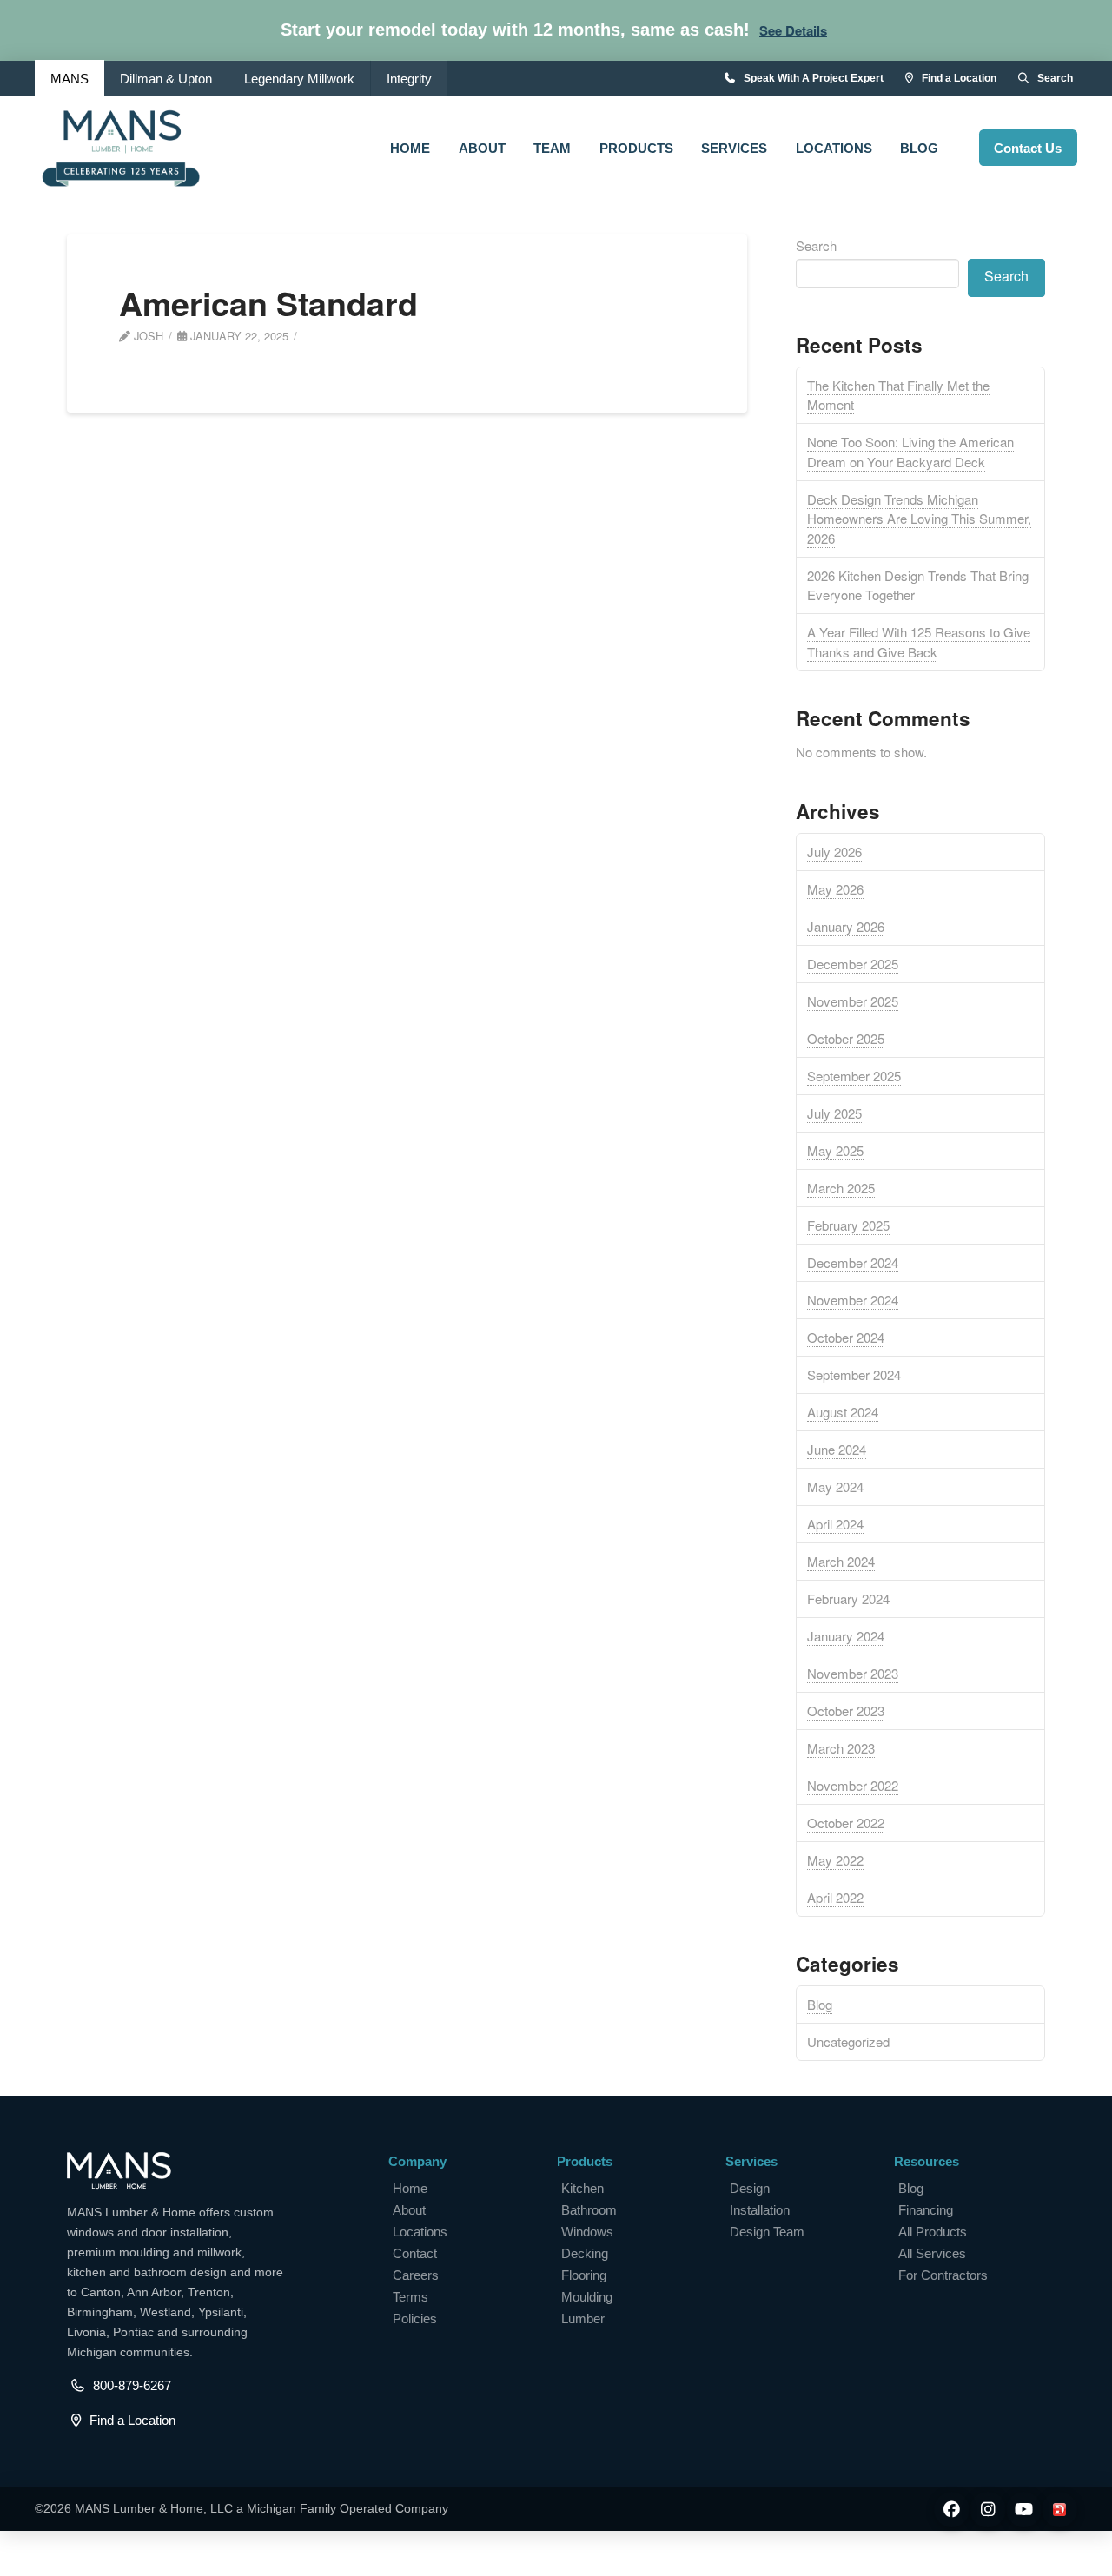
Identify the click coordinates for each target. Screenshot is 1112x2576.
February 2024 (848, 1598)
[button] (793, 31)
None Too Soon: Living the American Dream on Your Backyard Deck (910, 452)
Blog (820, 2004)
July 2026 (834, 852)
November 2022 (853, 1785)
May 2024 (835, 1486)
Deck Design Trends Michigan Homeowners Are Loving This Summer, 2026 (919, 519)
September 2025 (854, 1076)
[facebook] (952, 2510)
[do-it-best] (1059, 2510)
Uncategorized (848, 2041)
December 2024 (853, 1262)
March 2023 (841, 1748)
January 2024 (846, 1636)
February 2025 (848, 1225)
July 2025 (834, 1113)
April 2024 (835, 1524)
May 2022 (835, 1860)
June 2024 (837, 1449)
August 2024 (843, 1412)
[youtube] (1024, 2510)
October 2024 (846, 1337)
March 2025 (841, 1188)
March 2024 (841, 1561)
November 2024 (853, 1300)
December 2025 (853, 964)
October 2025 (846, 1038)
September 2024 (854, 1374)
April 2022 (835, 1897)
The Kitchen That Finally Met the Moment (898, 395)
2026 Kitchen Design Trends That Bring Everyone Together (918, 585)
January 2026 (846, 926)
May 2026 (835, 889)
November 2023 (853, 1673)
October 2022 (846, 1823)
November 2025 (853, 1001)
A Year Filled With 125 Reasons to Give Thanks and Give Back (919, 642)
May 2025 (835, 1150)
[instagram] (987, 2510)
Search (816, 245)
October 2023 (846, 1711)
